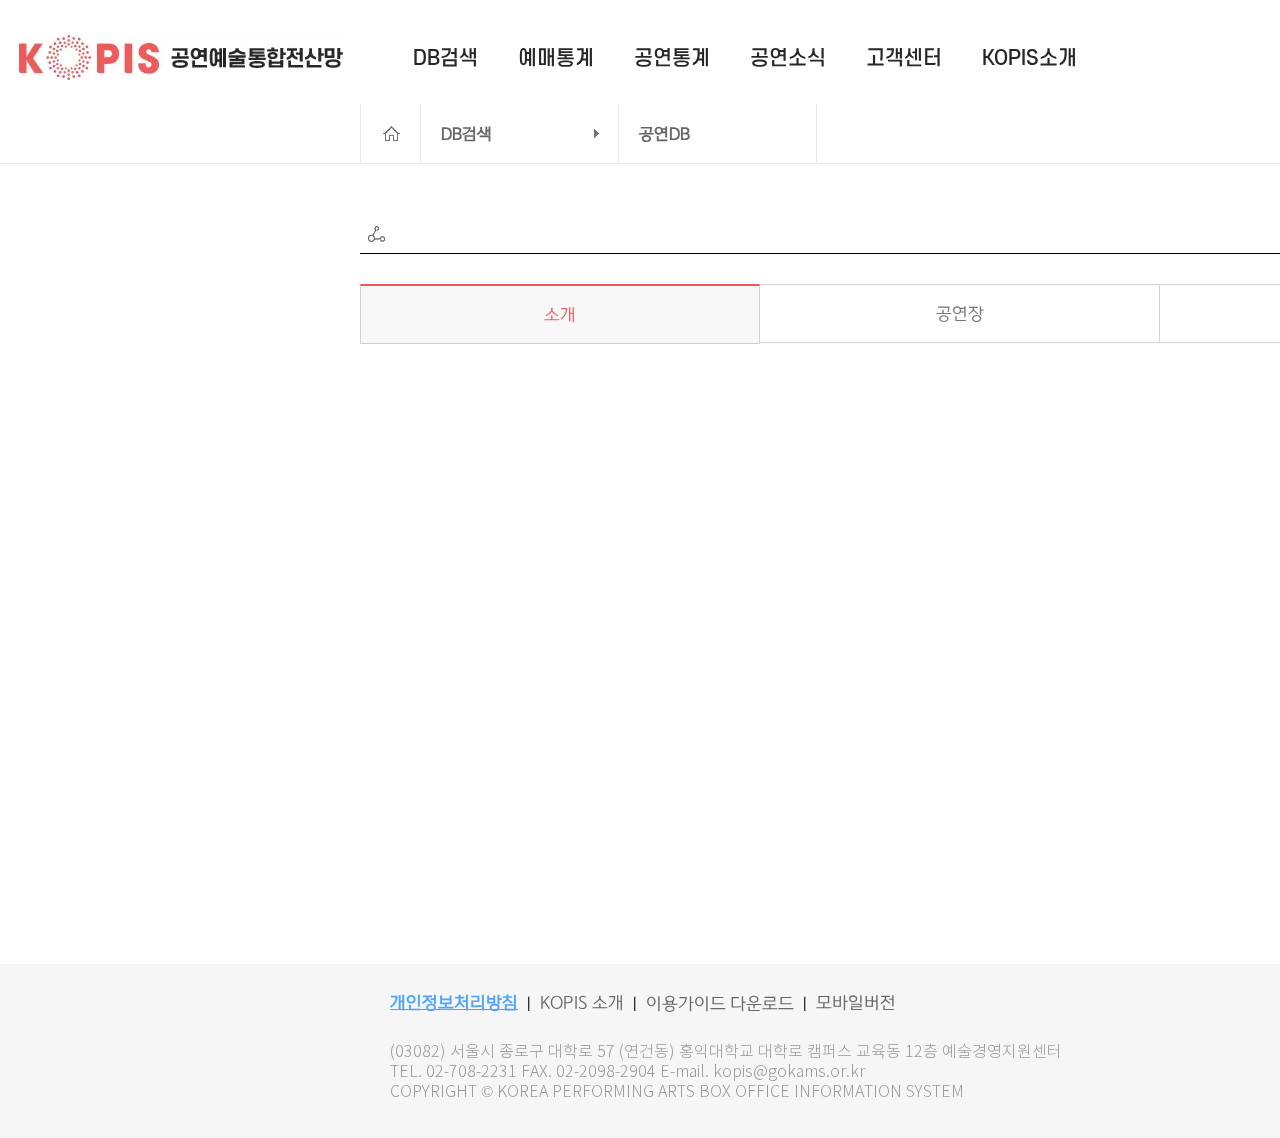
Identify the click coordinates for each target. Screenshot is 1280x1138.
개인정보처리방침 (454, 1003)
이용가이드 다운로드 (720, 1004)
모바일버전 (856, 1003)
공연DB (664, 134)
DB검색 (466, 134)
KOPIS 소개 (582, 1003)
